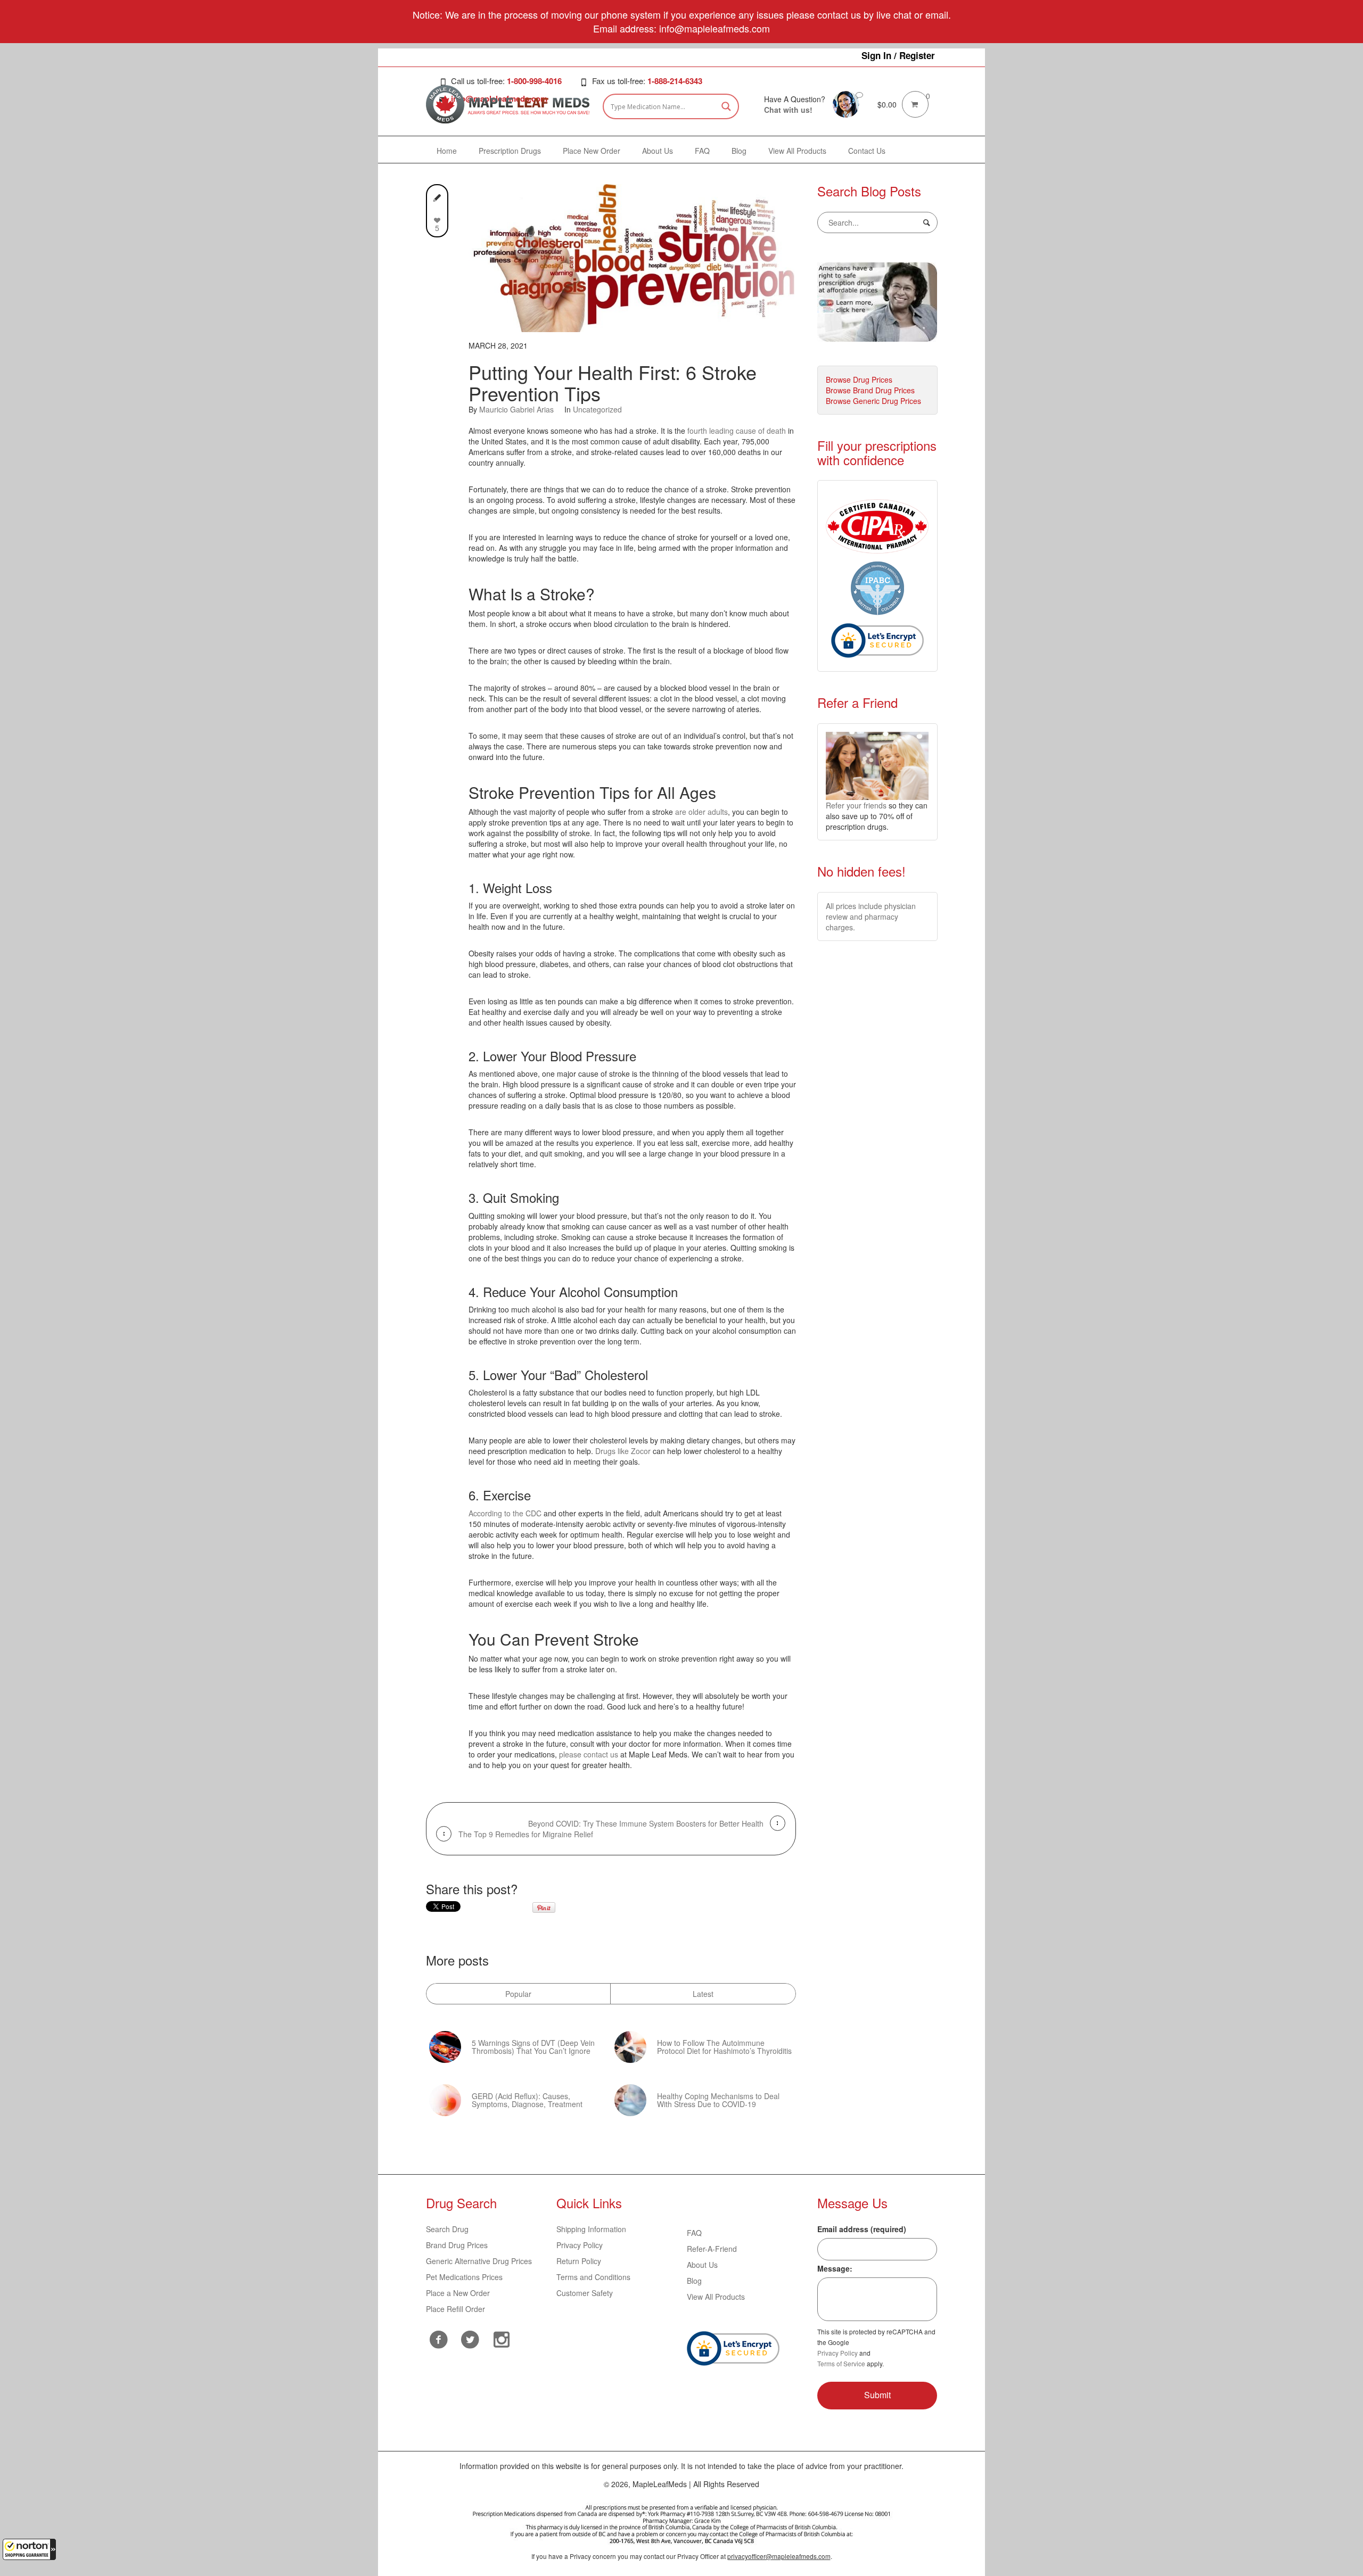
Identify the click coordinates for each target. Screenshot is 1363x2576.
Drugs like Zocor (623, 1451)
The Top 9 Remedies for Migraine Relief (526, 1834)
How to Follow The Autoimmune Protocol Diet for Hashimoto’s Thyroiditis (724, 2047)
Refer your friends (856, 805)
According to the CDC (505, 1513)
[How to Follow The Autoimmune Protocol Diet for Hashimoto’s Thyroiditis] (630, 2047)
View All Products (716, 2297)
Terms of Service (841, 2363)
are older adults (701, 812)
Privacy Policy (580, 2245)
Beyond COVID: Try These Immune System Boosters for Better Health (646, 1823)
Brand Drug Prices (457, 2245)
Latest (703, 1994)
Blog (694, 2281)
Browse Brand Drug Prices (870, 390)
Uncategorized (597, 409)
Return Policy (579, 2261)
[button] (29, 2549)
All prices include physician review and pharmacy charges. (871, 917)
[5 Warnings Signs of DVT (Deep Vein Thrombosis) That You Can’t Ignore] (445, 2047)
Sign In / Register (898, 55)
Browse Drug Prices (859, 379)
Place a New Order (458, 2293)
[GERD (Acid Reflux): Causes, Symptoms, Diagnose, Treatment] (445, 2100)
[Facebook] (439, 2339)
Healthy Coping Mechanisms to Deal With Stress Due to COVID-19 (718, 2100)
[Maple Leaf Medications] (846, 103)
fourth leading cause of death (737, 431)
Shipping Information (591, 2229)
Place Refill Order (455, 2309)
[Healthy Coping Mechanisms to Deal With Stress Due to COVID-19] (630, 2100)
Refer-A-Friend (712, 2249)
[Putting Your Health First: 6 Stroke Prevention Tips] (633, 257)
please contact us (589, 1754)
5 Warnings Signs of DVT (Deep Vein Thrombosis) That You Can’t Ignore (533, 2047)
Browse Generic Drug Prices (873, 401)
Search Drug (447, 2229)
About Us (702, 2265)
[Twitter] (470, 2338)
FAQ (694, 2233)
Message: (835, 2268)
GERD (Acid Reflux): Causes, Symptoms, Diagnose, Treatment (527, 2100)
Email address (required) (862, 2229)
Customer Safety (585, 2293)
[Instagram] (502, 2338)
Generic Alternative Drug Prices (479, 2261)
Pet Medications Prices (464, 2277)
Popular (518, 1994)
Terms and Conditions (593, 2277)
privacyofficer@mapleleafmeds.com (779, 2556)
